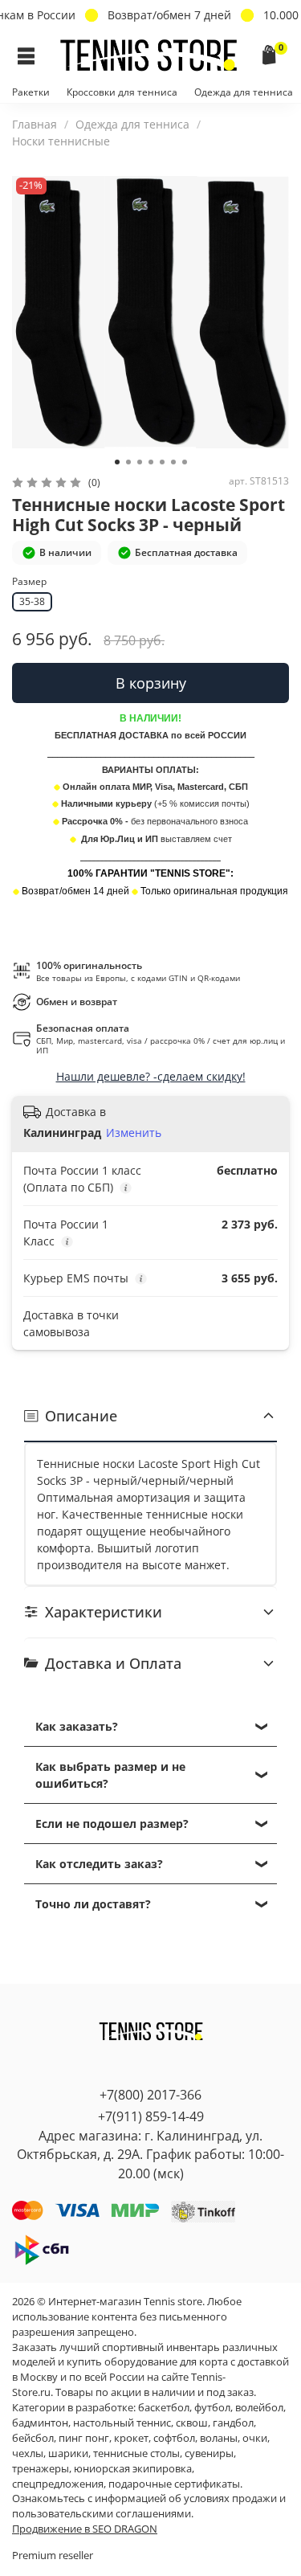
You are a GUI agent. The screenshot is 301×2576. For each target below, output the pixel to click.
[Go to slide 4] (151, 462)
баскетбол (164, 2408)
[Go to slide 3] (140, 462)
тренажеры (41, 2469)
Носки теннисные (61, 141)
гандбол (233, 2423)
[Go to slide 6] (173, 462)
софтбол (174, 2438)
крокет (131, 2438)
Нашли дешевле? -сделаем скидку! (151, 1076)
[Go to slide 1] (117, 462)
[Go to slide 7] (185, 462)
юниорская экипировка (133, 2469)
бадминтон (40, 2423)
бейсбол (33, 2438)
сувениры (209, 2453)
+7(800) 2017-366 (150, 2095)
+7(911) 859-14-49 (151, 2116)
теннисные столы (136, 2453)
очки (255, 2438)
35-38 (32, 601)
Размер (29, 582)
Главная (35, 124)
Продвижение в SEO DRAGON (85, 2529)
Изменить (134, 1133)
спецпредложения (58, 2484)
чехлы (28, 2453)
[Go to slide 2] (128, 462)
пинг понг (84, 2438)
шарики (68, 2453)
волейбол (259, 2408)
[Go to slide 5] (162, 462)
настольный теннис (122, 2423)
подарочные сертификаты (174, 2484)
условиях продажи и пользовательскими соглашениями (149, 2506)
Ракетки (31, 92)
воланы (219, 2438)
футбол (212, 2408)
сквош (192, 2423)
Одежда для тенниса (244, 92)
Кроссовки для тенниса (122, 92)
